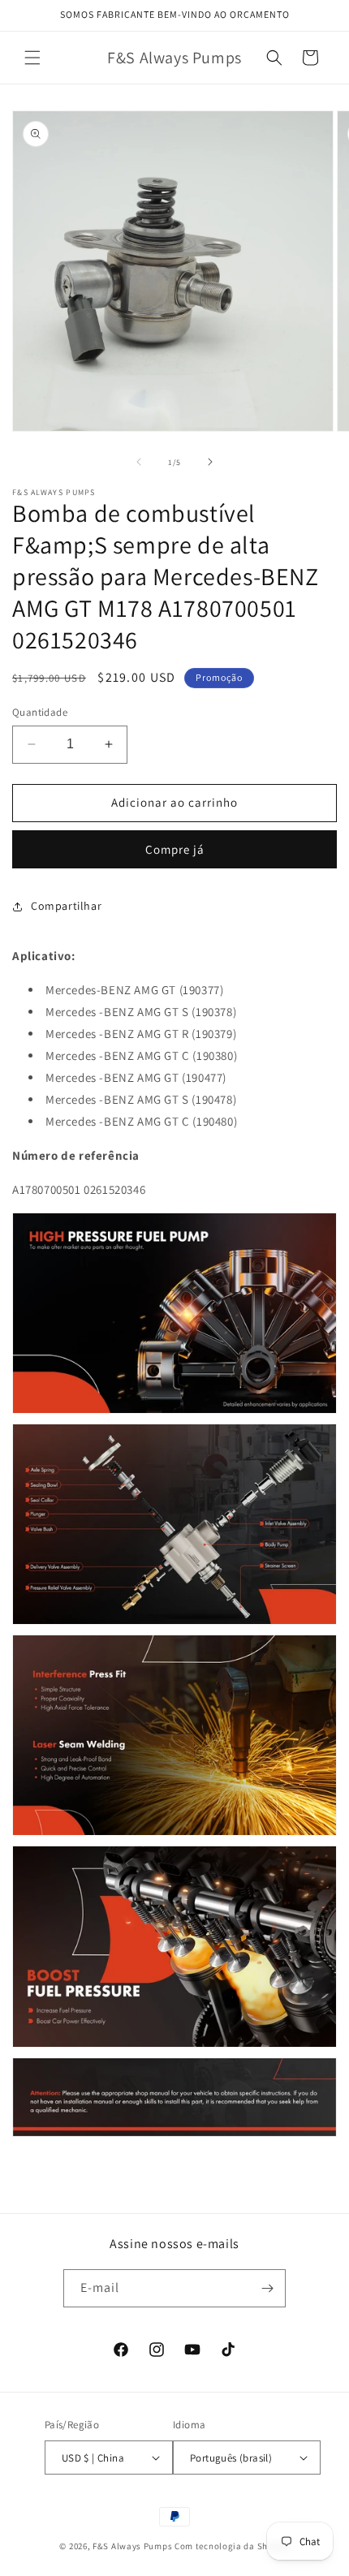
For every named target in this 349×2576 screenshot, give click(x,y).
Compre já (175, 849)
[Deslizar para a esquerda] (139, 462)
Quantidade (40, 712)
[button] (32, 58)
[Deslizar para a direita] (210, 462)
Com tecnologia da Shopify (232, 2546)
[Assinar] (267, 2288)
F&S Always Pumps (132, 2546)
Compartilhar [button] (66, 906)
